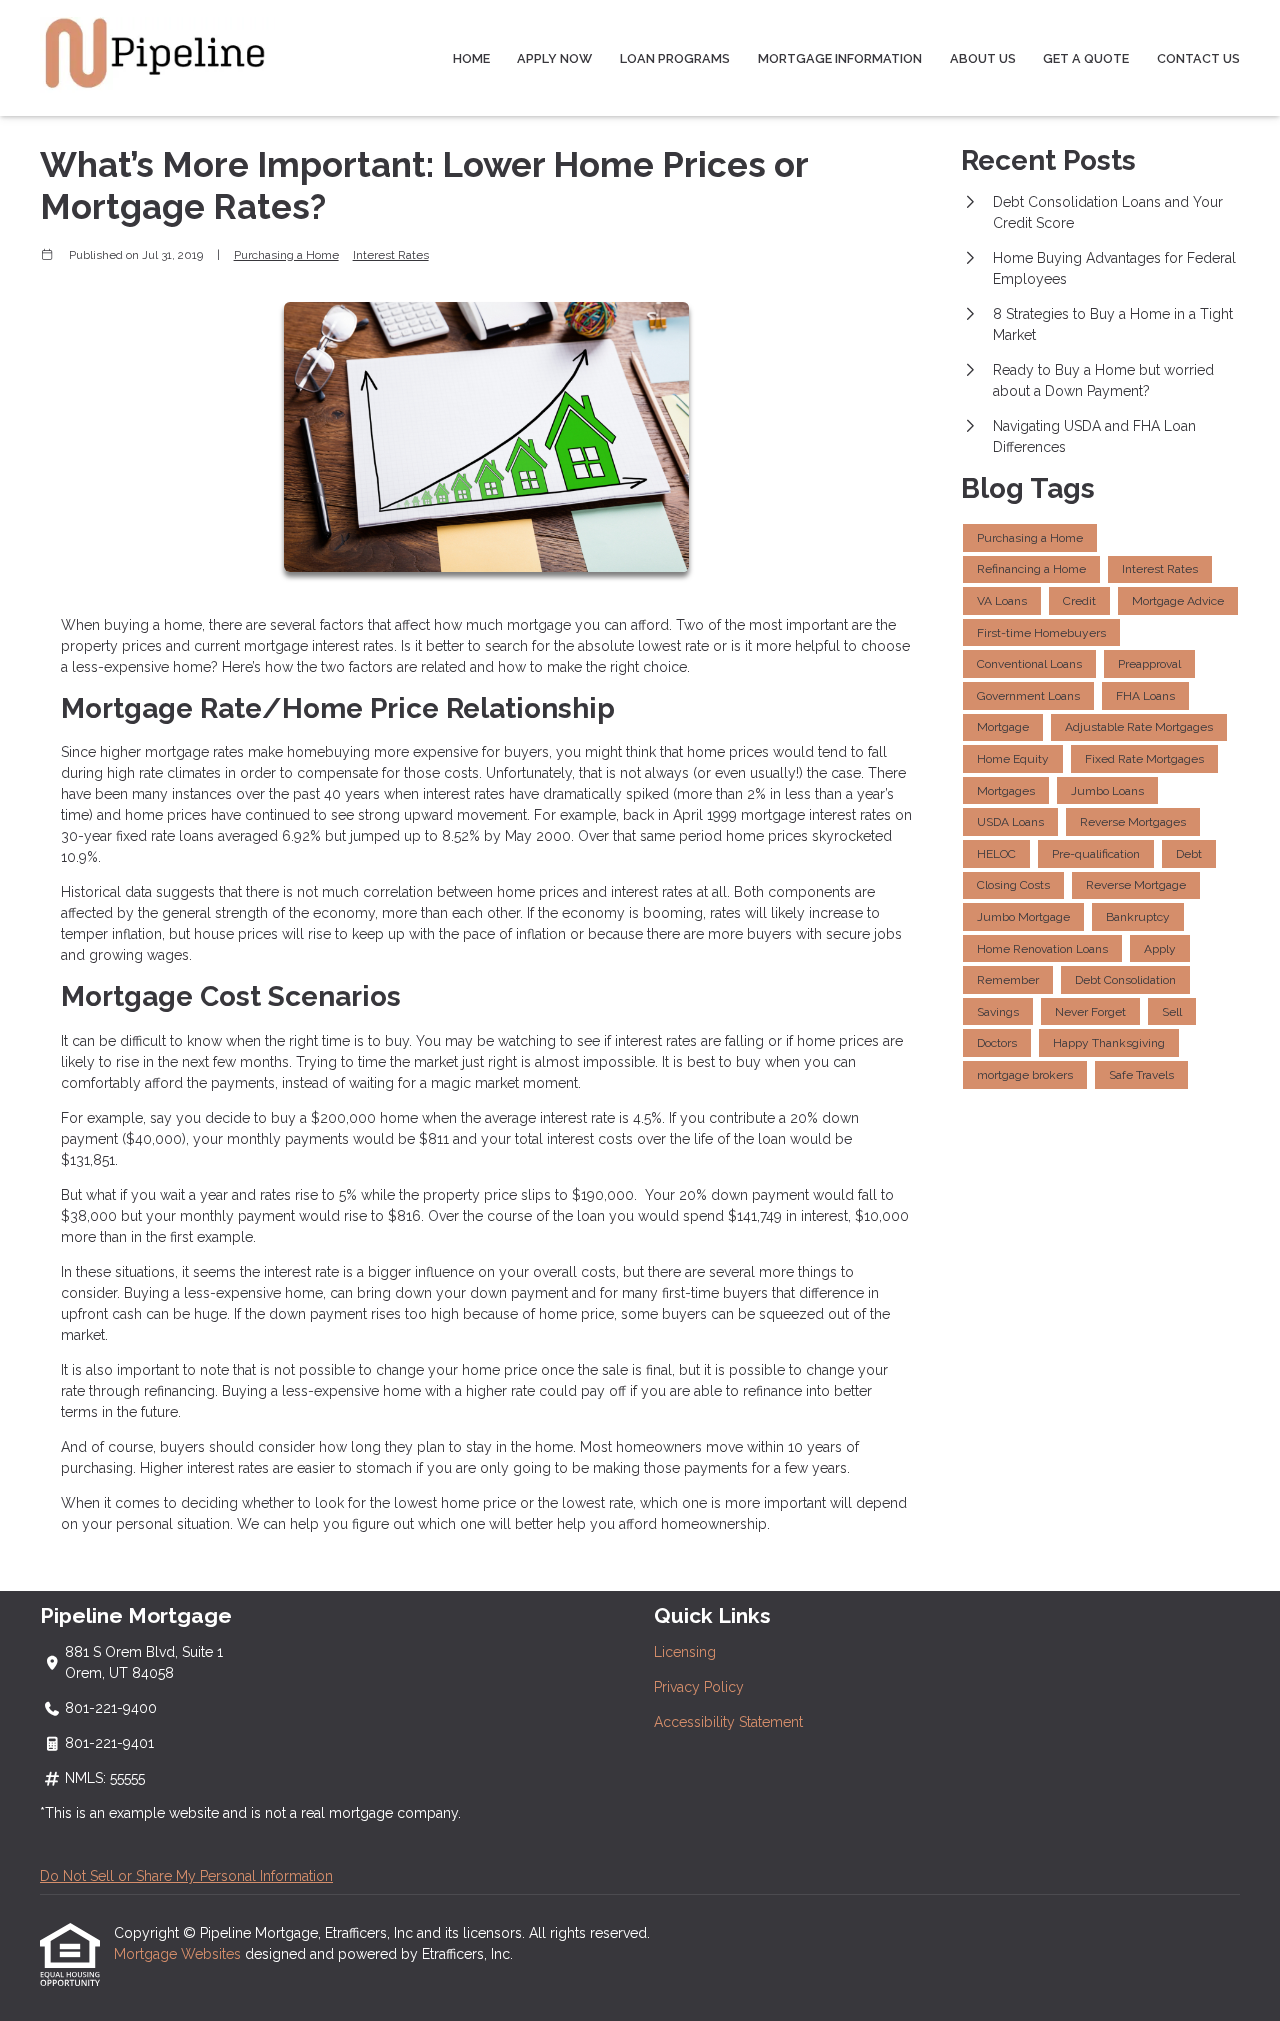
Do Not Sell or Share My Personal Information (186, 1876)
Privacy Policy (699, 1687)
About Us (983, 58)
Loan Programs (675, 58)
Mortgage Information (840, 58)
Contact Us (1198, 58)
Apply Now (554, 58)
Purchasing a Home (286, 255)
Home (471, 58)
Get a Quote (1086, 58)
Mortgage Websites (179, 1954)
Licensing (685, 1652)
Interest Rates (391, 255)
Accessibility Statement (728, 1722)
